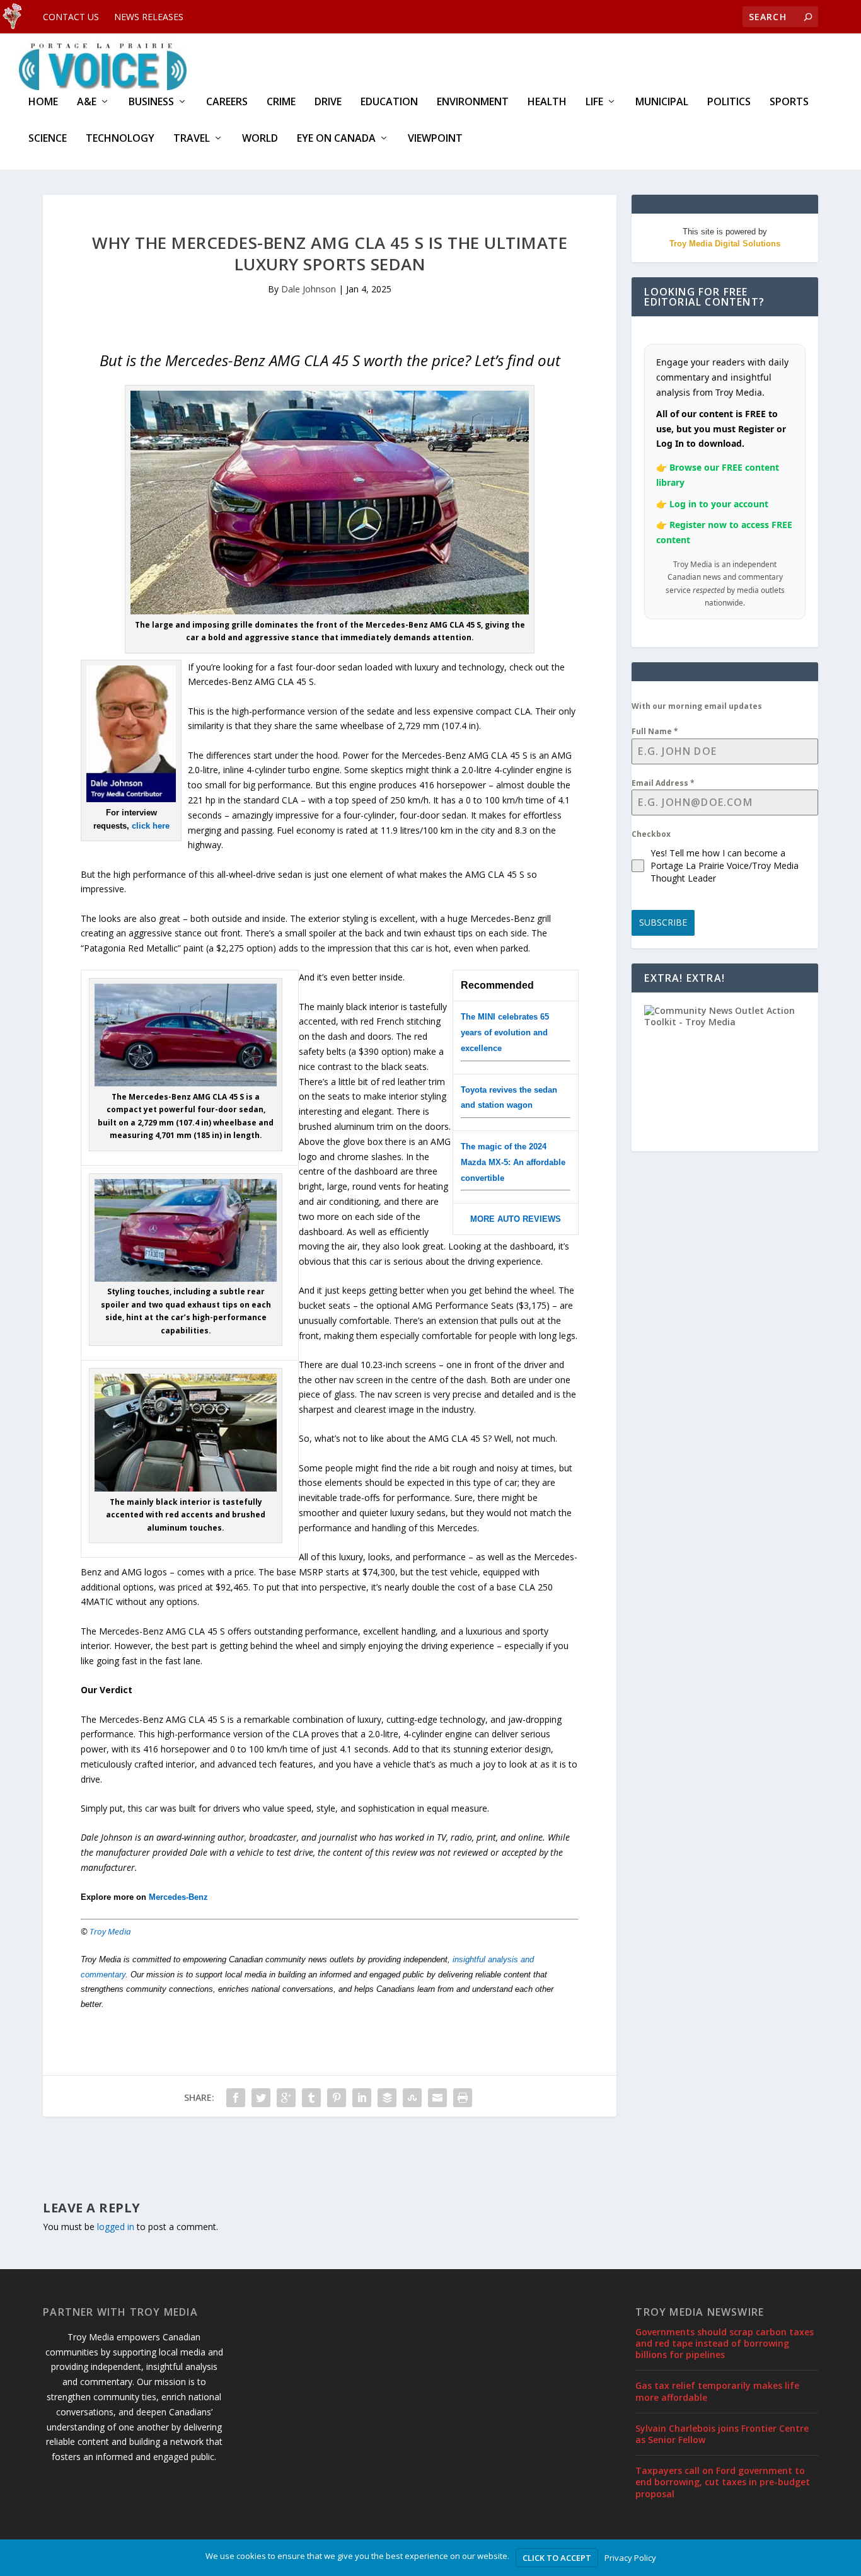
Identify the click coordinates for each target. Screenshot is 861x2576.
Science (48, 139)
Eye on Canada (336, 139)
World (260, 139)
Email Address (663, 783)
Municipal (662, 102)
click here (151, 826)
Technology (120, 139)
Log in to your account (719, 504)
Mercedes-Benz (178, 1897)
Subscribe (663, 922)
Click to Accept (557, 2558)
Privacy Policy (630, 2558)
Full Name (655, 731)
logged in (116, 2227)
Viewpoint (435, 139)
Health (547, 102)
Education (389, 102)
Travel (192, 139)
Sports (789, 102)
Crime (281, 102)
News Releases (149, 17)
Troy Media (110, 1931)
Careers (227, 102)
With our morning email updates (697, 706)
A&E (87, 102)
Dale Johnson (309, 289)
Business (151, 102)
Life (594, 102)
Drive (328, 102)
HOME (43, 102)
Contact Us (71, 17)
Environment (473, 102)
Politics (729, 102)
